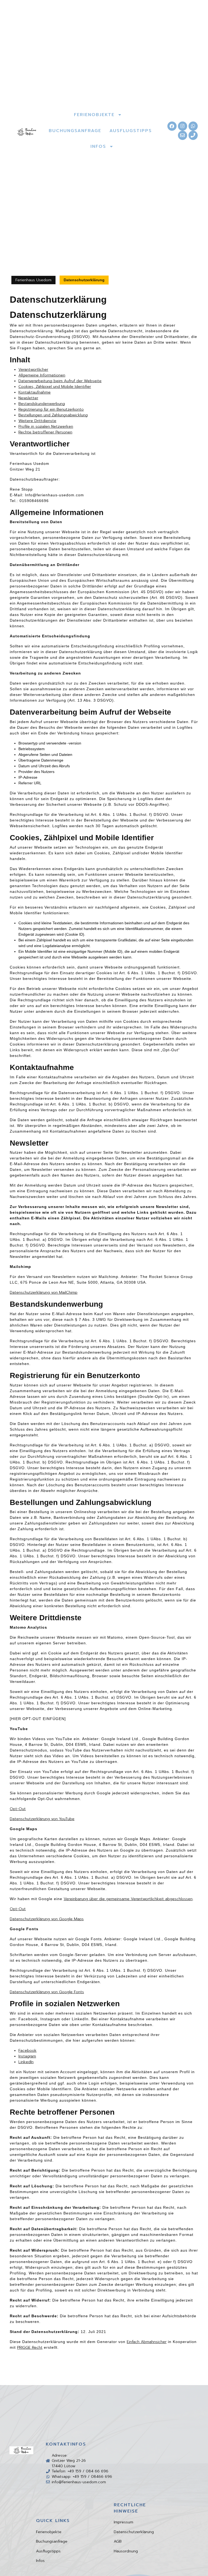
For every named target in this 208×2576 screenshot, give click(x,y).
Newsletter (28, 398)
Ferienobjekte (49, 2532)
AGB (118, 2541)
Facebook (27, 2051)
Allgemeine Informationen (42, 375)
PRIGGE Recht (30, 2348)
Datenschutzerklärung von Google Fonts (47, 1992)
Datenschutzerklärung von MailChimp (44, 1292)
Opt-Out (18, 1809)
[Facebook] (172, 126)
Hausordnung (126, 2551)
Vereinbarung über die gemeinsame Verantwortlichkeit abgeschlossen (128, 1899)
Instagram (27, 2056)
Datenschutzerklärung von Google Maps (47, 1919)
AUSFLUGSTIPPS (131, 131)
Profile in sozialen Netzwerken (46, 426)
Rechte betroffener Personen (45, 432)
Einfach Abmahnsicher (147, 2342)
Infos (40, 2561)
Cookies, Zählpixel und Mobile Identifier (55, 387)
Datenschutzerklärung (134, 2532)
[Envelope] (183, 135)
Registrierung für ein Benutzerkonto (51, 409)
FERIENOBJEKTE (94, 115)
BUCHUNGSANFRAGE (75, 131)
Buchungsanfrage (52, 2541)
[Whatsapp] (193, 126)
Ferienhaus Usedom (33, 280)
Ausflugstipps (48, 2551)
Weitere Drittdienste (37, 421)
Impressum (123, 2522)
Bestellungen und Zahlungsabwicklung (53, 415)
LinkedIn (26, 2062)
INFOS (98, 146)
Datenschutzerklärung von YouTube (42, 1819)
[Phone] (193, 135)
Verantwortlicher (33, 370)
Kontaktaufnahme (35, 392)
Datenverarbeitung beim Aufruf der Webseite (60, 381)
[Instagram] (183, 126)
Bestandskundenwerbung (42, 404)
